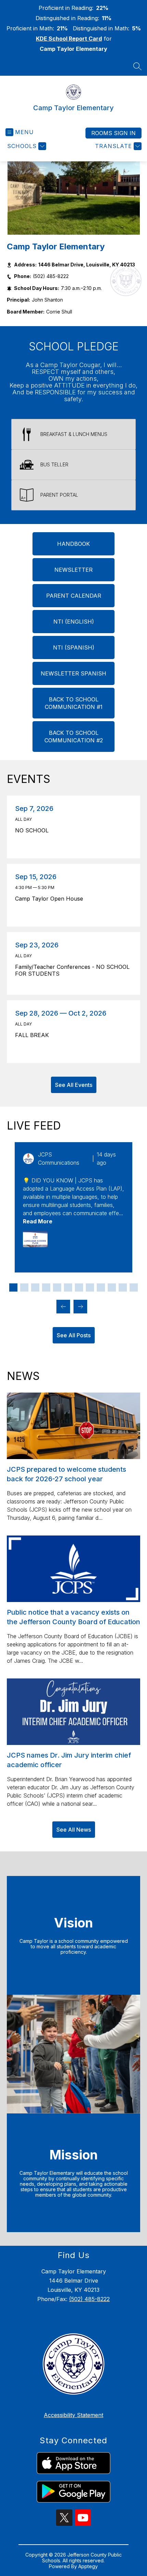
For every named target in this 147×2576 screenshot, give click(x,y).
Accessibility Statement (73, 2415)
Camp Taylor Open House (51, 899)
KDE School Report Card (69, 39)
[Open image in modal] (35, 1239)
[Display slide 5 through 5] (57, 1287)
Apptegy (88, 2566)
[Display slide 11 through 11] (123, 1287)
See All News (74, 1830)
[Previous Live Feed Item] (63, 1307)
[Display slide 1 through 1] (13, 1287)
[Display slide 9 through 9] (101, 1287)
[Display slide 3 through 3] (35, 1287)
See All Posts (74, 1335)
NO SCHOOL (34, 830)
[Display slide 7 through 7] (79, 1287)
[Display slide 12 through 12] (134, 1287)
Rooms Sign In (113, 133)
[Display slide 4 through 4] (46, 1287)
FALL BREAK (35, 1035)
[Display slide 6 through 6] (68, 1287)
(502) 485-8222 (89, 2299)
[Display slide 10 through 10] (112, 1287)
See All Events (74, 1085)
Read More (38, 1221)
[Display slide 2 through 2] (24, 1287)
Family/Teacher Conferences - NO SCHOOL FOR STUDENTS (72, 970)
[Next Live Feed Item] (80, 1307)
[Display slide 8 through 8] (90, 1287)
